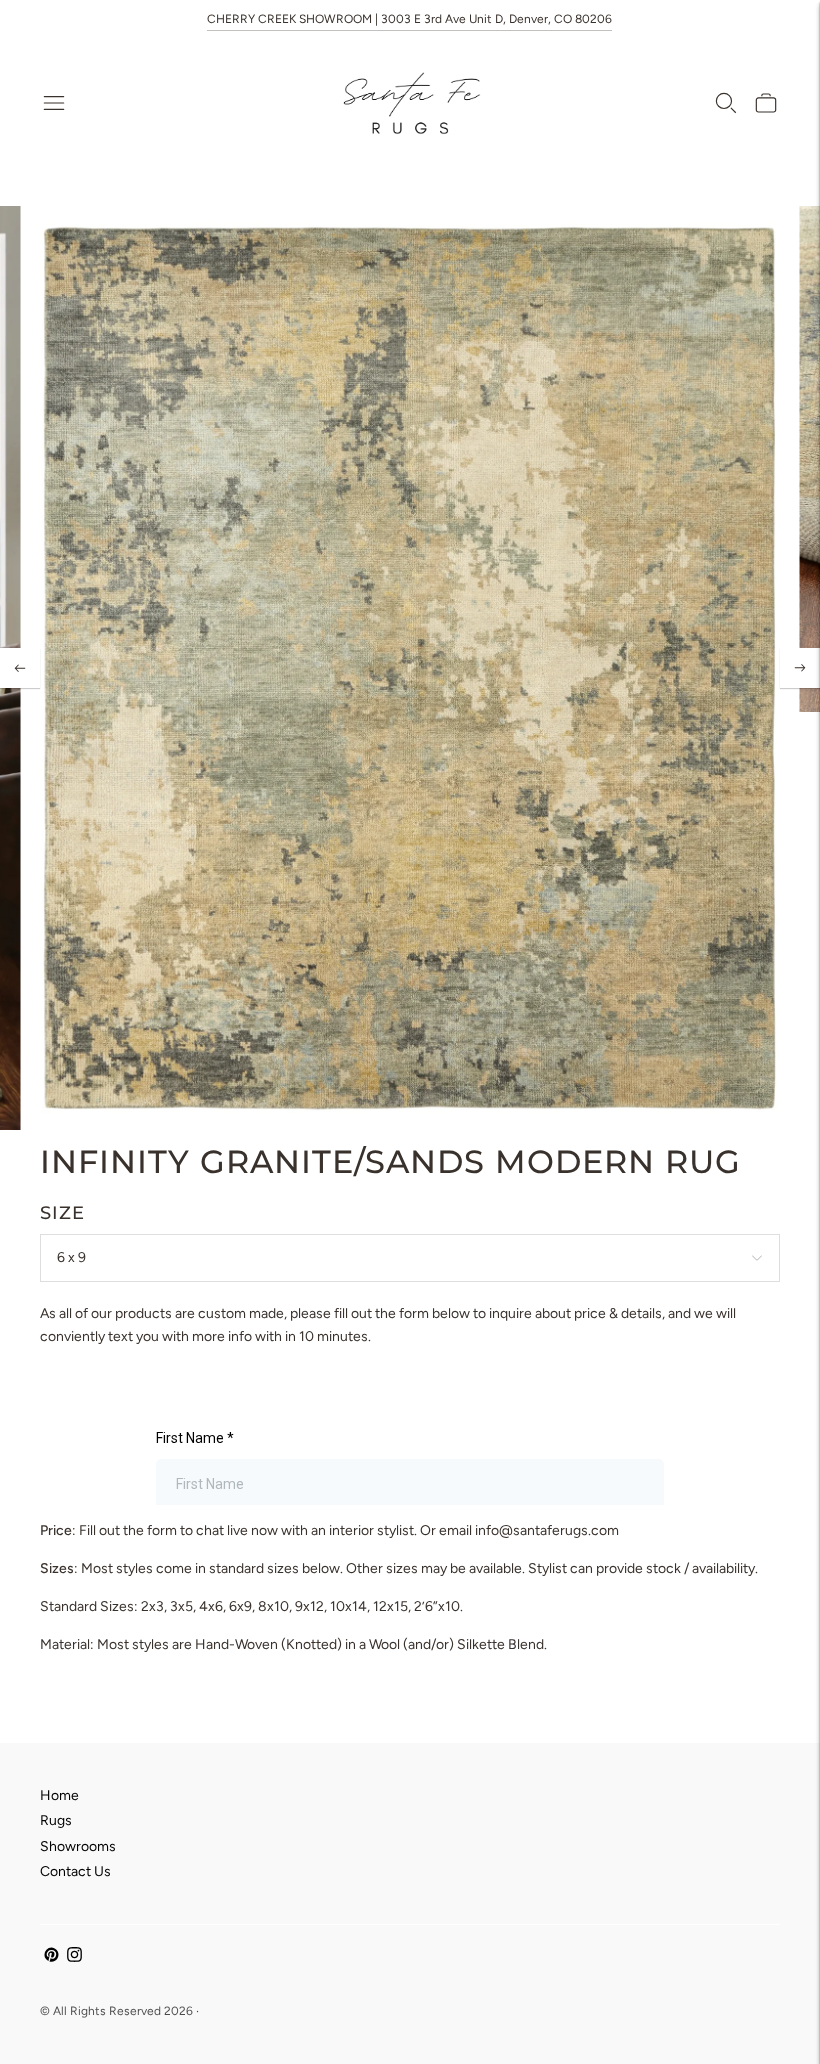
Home (59, 1795)
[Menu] (54, 103)
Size (62, 1213)
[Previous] (20, 668)
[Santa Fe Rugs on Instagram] (74, 1957)
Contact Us (75, 1871)
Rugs (56, 1820)
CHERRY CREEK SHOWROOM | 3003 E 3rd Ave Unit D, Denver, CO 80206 (409, 19)
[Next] (800, 668)
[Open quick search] (726, 103)
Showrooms (78, 1846)
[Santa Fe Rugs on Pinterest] (51, 1957)
